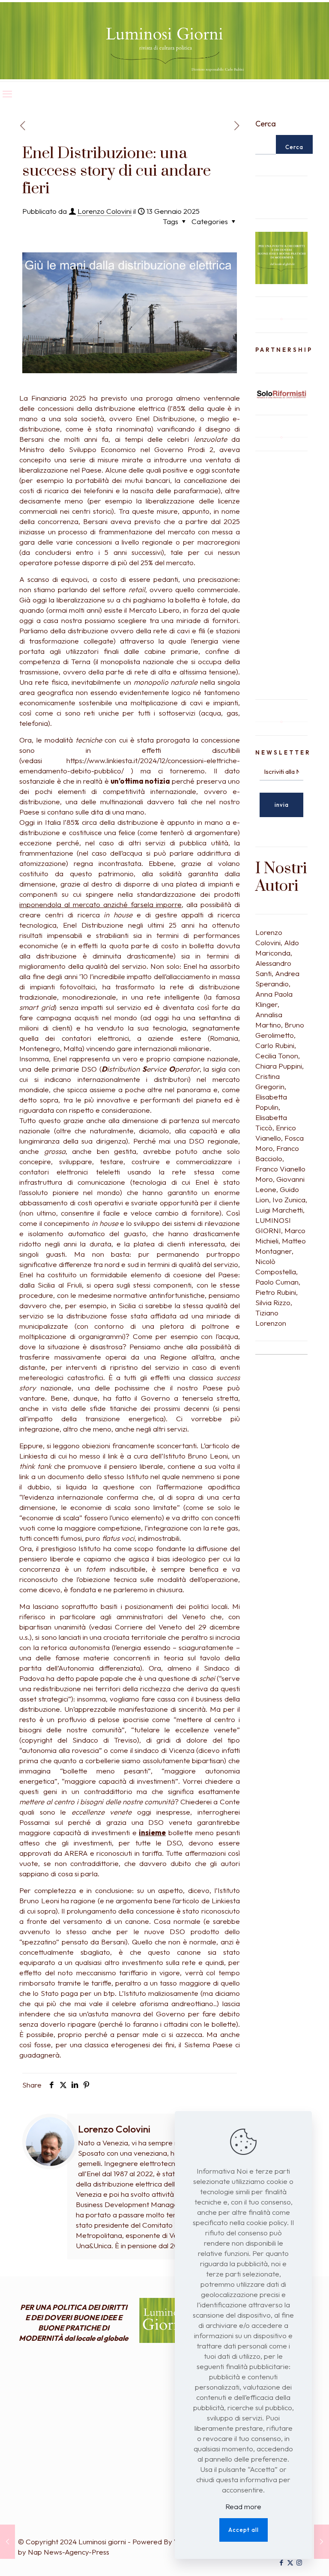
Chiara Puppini (279, 1066)
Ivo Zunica (289, 1200)
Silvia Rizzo (273, 1302)
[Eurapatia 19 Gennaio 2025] (322, 2542)
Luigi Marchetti (279, 1210)
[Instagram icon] (299, 2563)
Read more (243, 2506)
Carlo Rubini (275, 1045)
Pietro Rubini (276, 1292)
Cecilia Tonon (277, 1056)
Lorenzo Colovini (105, 211)
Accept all (244, 2530)
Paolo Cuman (277, 1282)
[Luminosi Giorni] (164, 41)
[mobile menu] (7, 94)
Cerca (266, 124)
